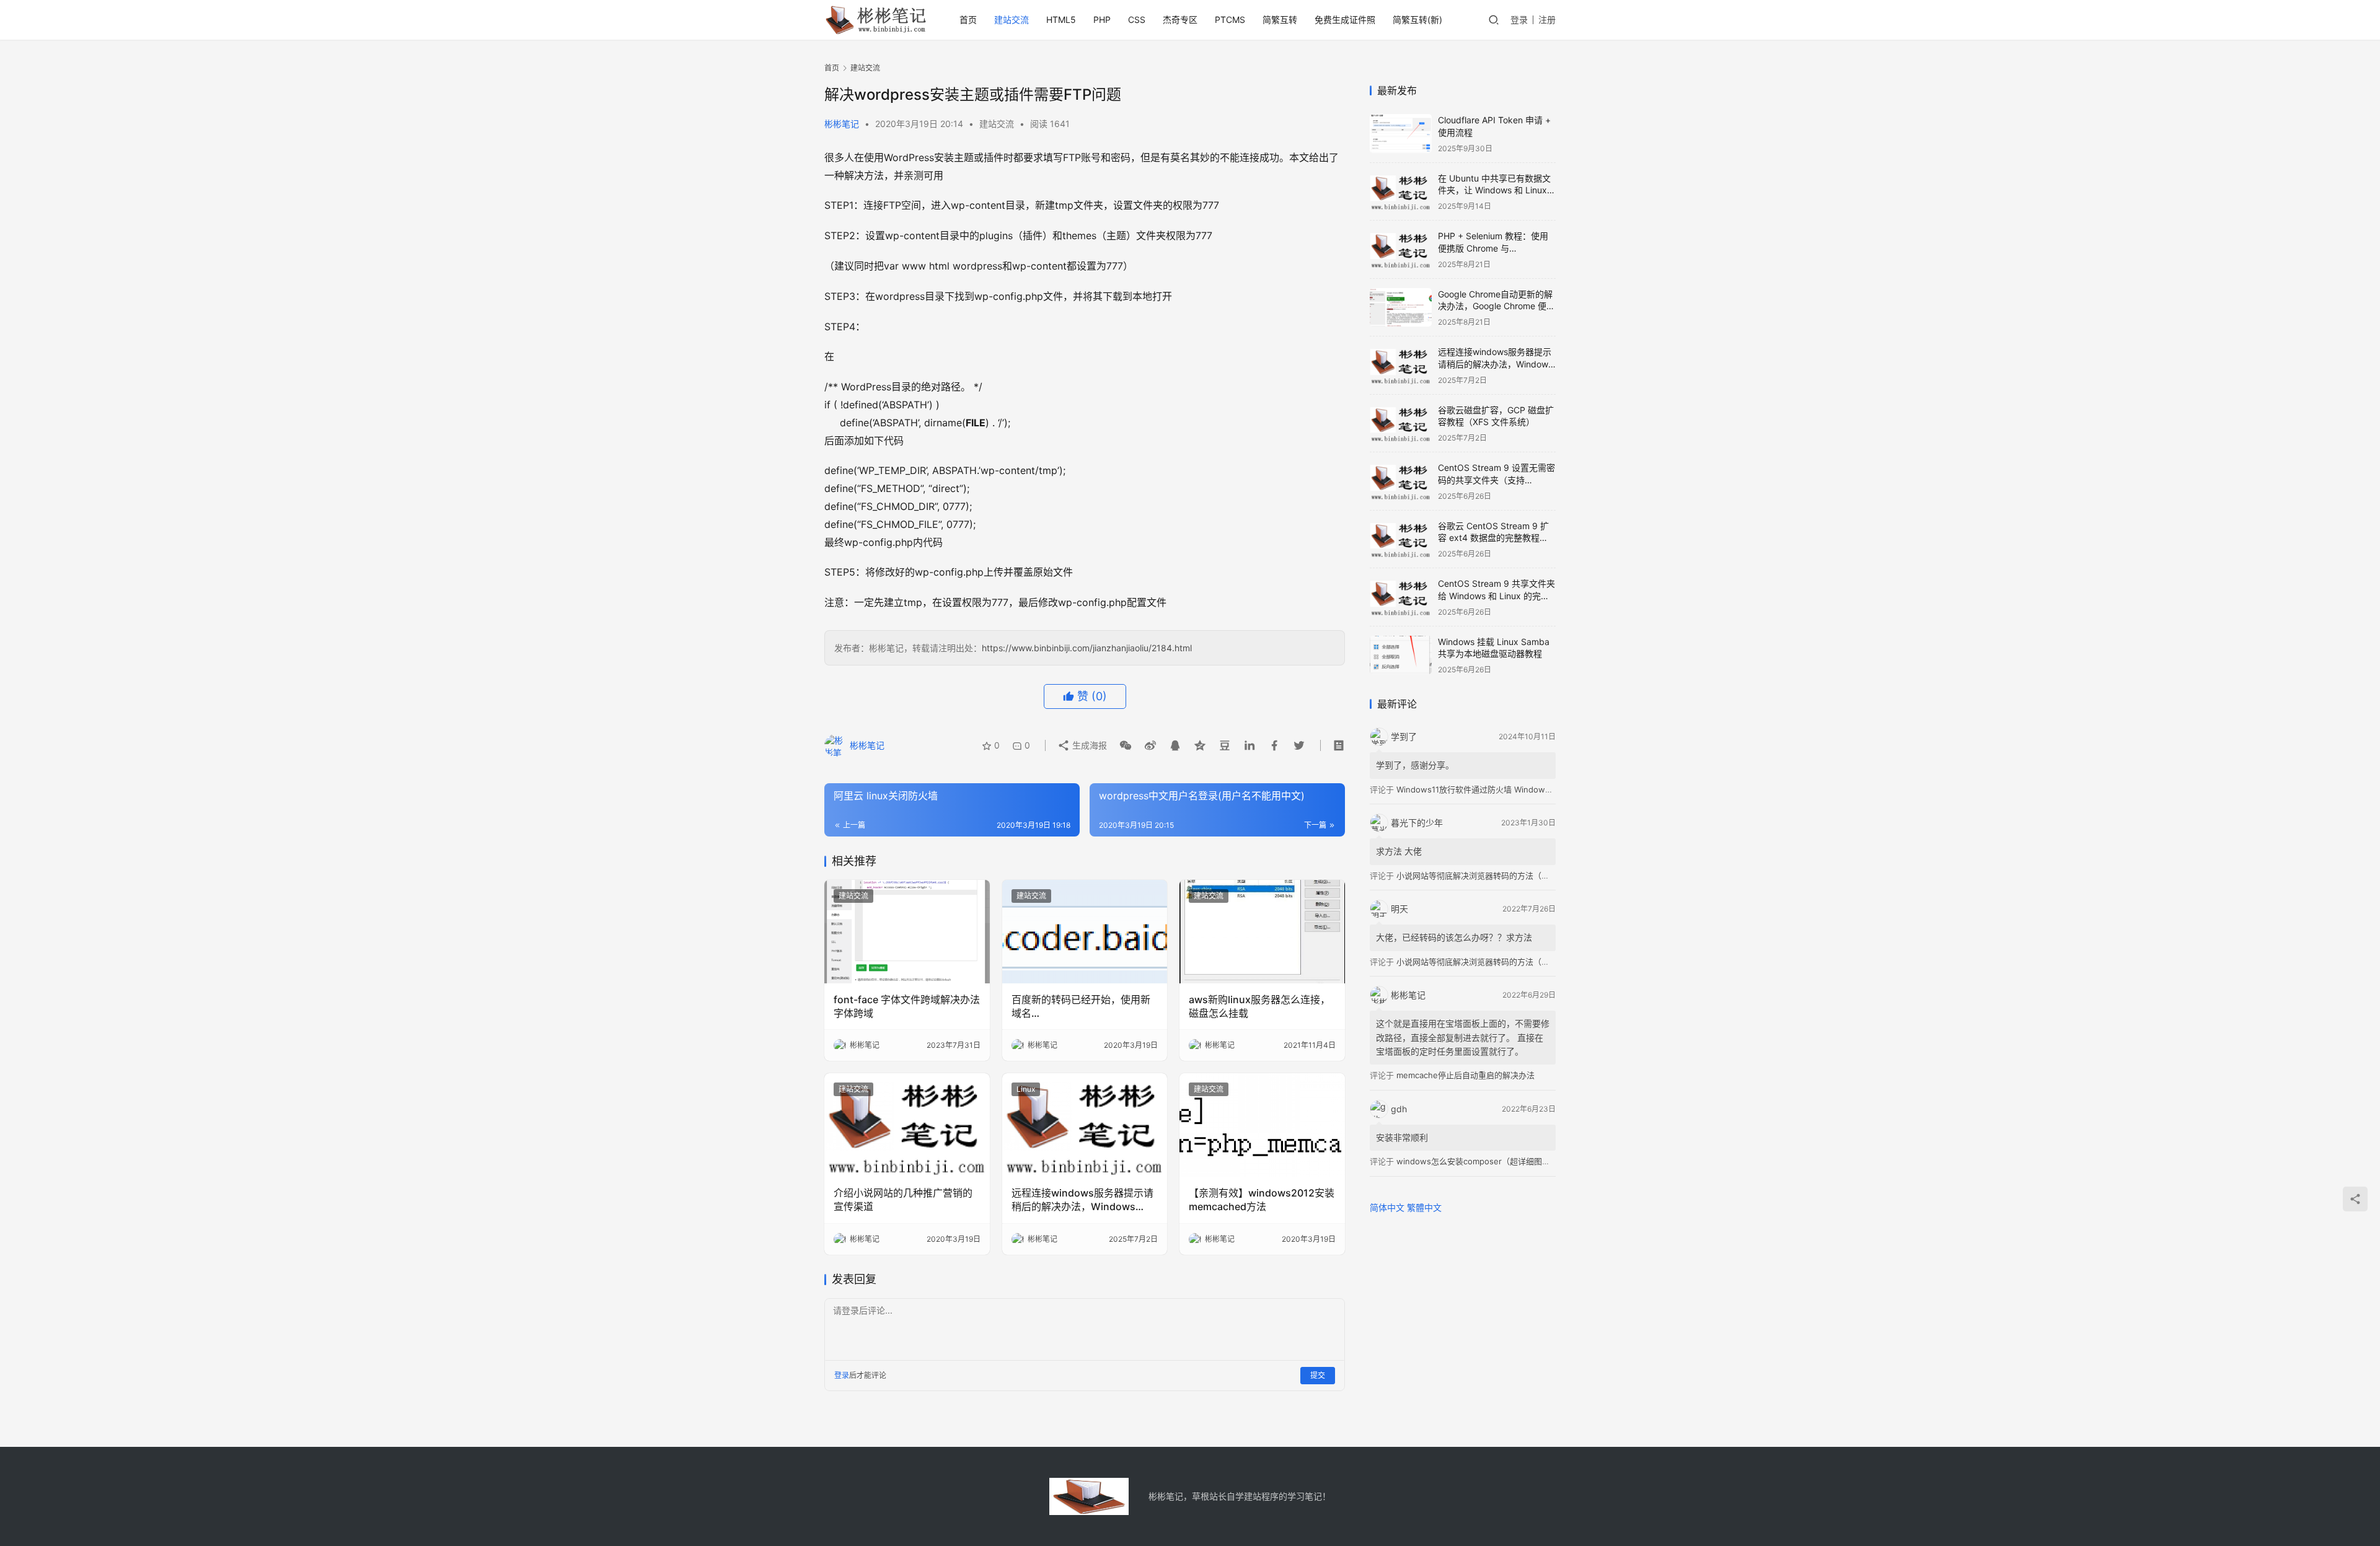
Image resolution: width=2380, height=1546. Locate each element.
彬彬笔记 (842, 124)
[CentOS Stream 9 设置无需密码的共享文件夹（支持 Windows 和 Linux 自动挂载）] (1401, 481)
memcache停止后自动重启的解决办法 (1465, 1075)
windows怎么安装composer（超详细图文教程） (1485, 1161)
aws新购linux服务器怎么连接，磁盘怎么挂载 (1259, 1006)
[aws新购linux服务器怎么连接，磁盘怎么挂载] (1262, 932)
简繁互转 (1280, 20)
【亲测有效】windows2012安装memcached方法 (1262, 1200)
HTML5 (1061, 20)
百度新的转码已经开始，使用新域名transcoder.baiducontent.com (1082, 1007)
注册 (1547, 20)
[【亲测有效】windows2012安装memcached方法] (1262, 1125)
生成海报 (1088, 745)
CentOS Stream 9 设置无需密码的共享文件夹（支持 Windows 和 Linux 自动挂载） (1497, 480)
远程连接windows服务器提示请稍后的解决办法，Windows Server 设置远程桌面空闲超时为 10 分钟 (1082, 1200)
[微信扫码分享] (1126, 745)
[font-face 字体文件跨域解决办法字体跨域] (907, 932)
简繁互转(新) (1417, 20)
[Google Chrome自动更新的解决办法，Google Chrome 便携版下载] (1401, 308)
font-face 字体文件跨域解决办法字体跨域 (907, 1006)
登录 (1519, 20)
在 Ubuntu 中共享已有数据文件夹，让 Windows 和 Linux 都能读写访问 (1494, 190)
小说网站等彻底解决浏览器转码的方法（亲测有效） (1489, 876)
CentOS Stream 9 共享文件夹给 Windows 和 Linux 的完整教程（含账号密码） (1496, 595)
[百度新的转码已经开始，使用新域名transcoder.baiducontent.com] (1085, 932)
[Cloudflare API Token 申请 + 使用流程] (1401, 134)
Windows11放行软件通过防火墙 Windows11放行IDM (1492, 789)
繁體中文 (1424, 1207)
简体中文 (1387, 1207)
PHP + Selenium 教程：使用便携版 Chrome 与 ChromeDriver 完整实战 (1493, 248)
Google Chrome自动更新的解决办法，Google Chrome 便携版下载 (1496, 306)
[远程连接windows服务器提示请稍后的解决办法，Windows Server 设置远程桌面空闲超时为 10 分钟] (1085, 1125)
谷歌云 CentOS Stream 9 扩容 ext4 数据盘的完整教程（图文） (1493, 538)
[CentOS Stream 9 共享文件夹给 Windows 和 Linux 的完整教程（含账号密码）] (1401, 597)
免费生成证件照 (1345, 20)
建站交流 (1011, 20)
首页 (968, 20)
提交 (1318, 1375)
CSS (1137, 20)
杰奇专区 (1180, 20)
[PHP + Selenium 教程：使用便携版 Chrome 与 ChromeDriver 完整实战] (1401, 249)
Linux (1026, 1089)
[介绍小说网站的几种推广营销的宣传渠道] (907, 1125)
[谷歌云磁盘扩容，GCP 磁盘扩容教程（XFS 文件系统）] (1401, 424)
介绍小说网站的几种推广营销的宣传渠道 (903, 1200)
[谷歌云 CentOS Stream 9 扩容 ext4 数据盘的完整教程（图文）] (1401, 539)
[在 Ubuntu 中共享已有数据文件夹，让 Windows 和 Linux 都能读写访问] (1401, 192)
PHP (1102, 20)
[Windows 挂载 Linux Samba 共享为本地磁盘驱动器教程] (1401, 655)
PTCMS (1230, 20)
